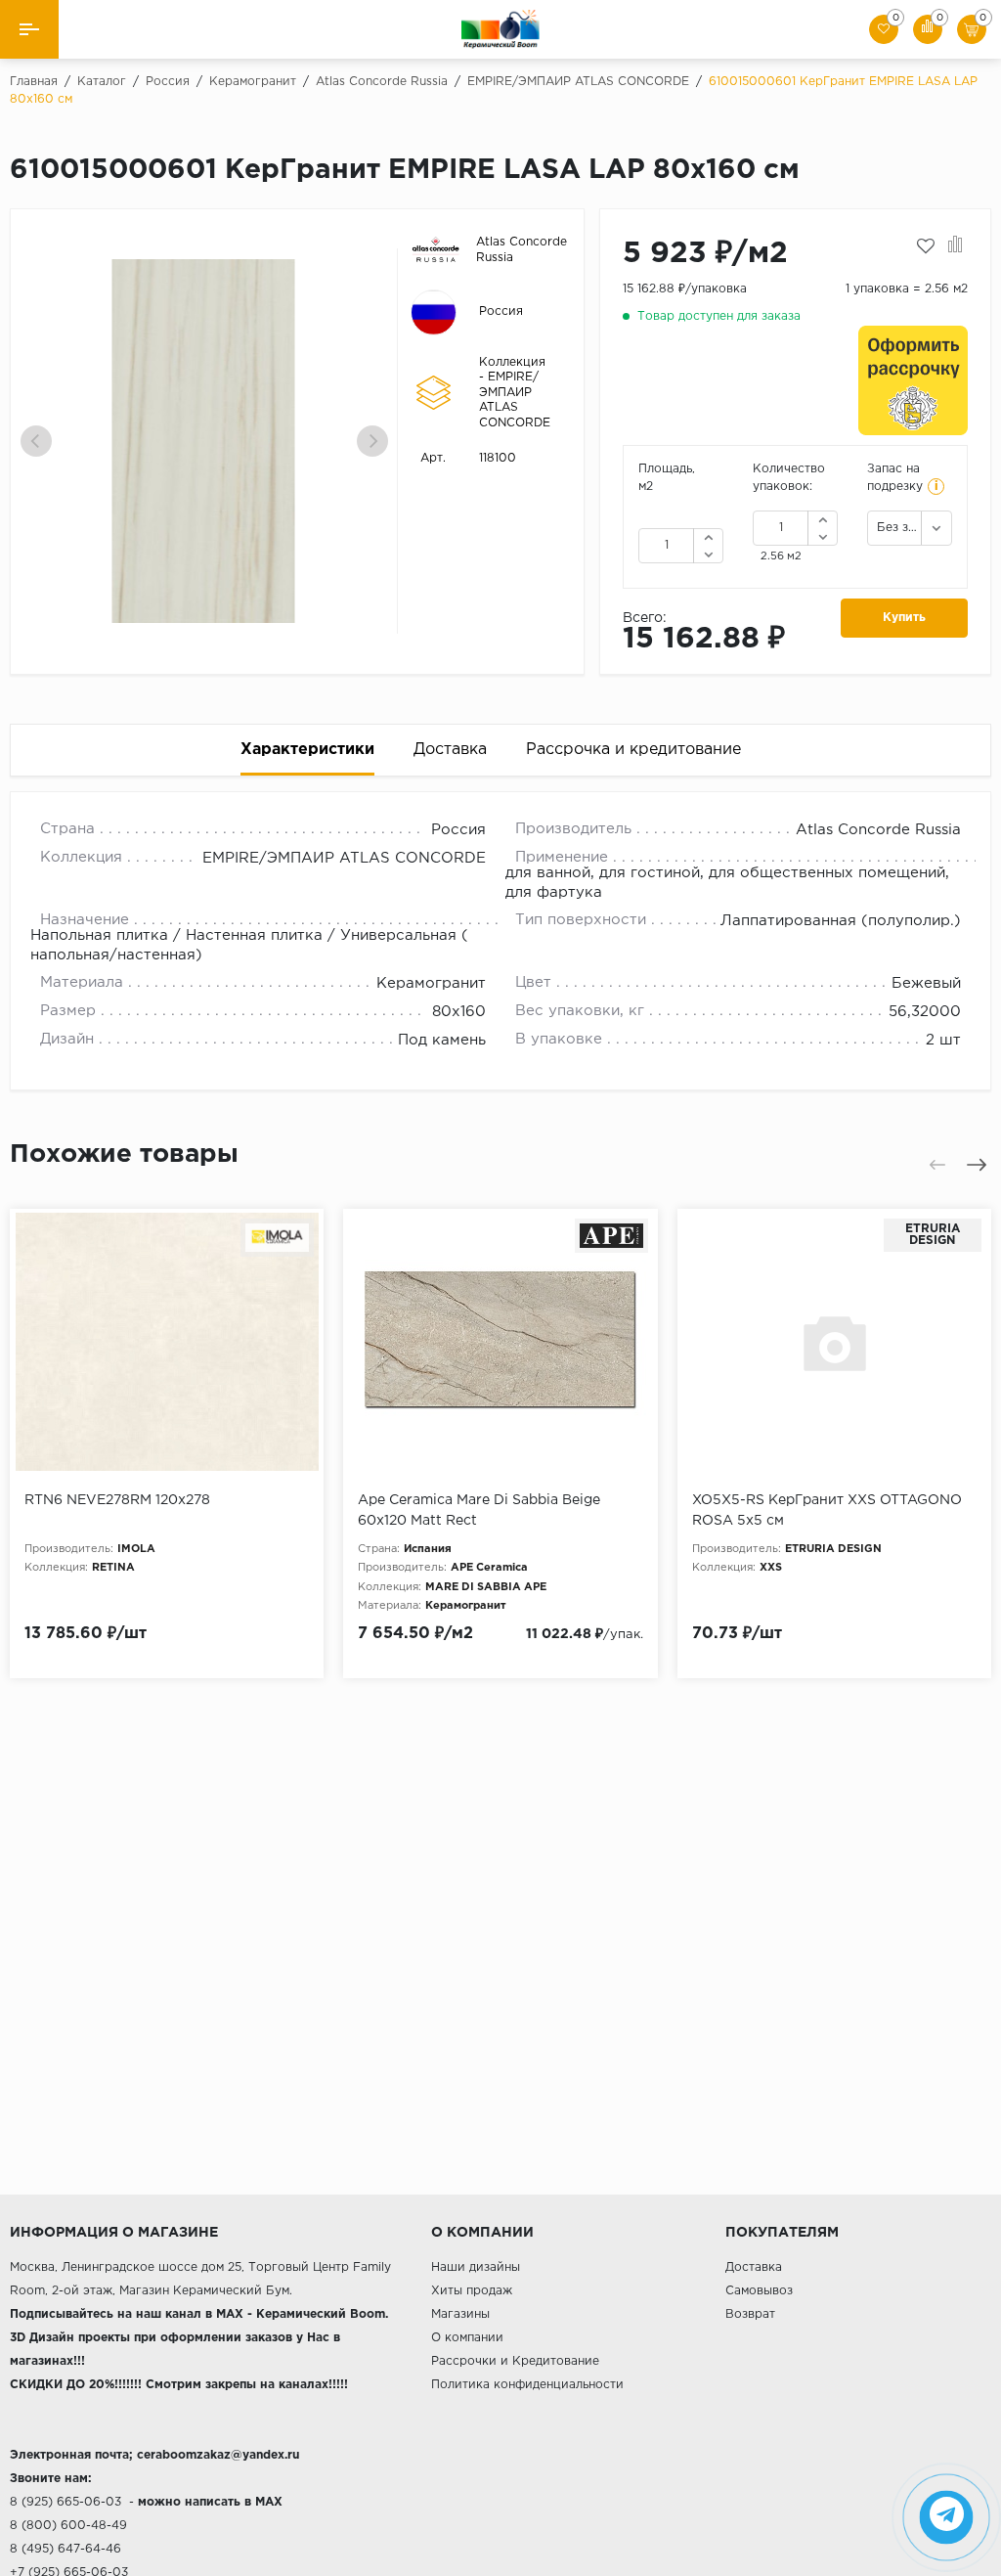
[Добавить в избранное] (926, 246)
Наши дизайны (476, 2267)
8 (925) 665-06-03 (65, 2502)
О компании (467, 2338)
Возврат (750, 2314)
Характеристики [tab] (307, 750)
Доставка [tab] (450, 750)
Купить (904, 618)
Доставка (754, 2267)
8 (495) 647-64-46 (65, 2549)
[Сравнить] (956, 246)
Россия (501, 311)
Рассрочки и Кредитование (515, 2361)
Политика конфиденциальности (527, 2385)
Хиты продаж (472, 2291)
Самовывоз (759, 2291)
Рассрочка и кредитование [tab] (633, 750)
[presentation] (36, 441)
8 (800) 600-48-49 (68, 2526)
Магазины (460, 2314)
